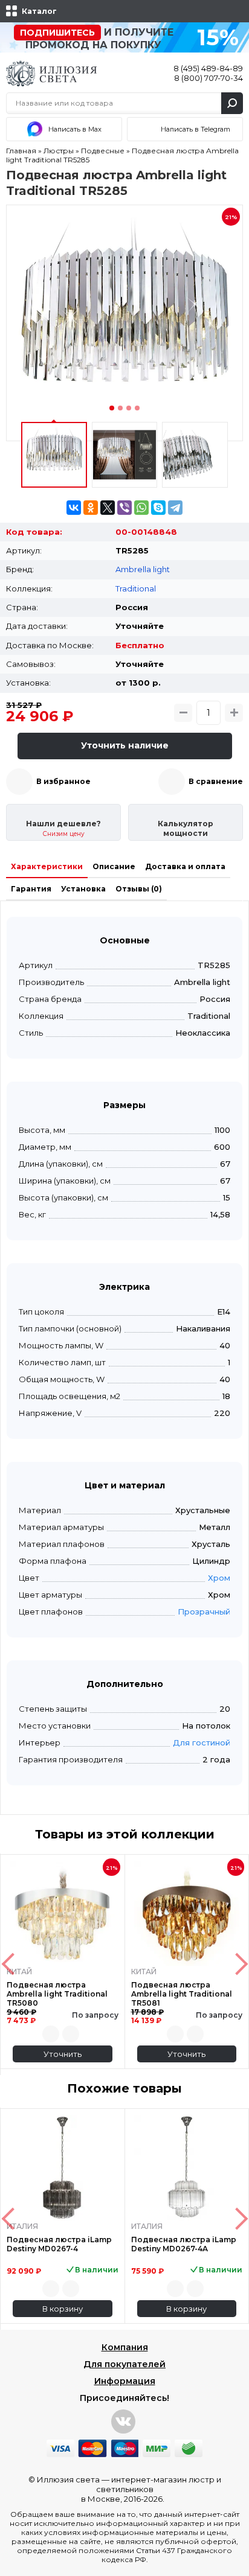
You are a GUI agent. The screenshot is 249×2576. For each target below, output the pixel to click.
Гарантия (31, 889)
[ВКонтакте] (74, 508)
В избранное (63, 781)
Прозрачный (204, 1612)
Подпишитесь (57, 33)
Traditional (136, 588)
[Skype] (158, 508)
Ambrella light (143, 569)
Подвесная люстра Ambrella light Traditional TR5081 (182, 1994)
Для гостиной (202, 1742)
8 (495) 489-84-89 (208, 68)
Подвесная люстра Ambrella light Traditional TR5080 (57, 1994)
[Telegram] (175, 508)
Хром (219, 1578)
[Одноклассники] (91, 508)
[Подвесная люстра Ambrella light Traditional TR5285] (124, 323)
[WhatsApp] (141, 508)
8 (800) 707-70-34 (209, 78)
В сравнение (216, 781)
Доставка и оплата (185, 866)
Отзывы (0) (139, 889)
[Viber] (124, 508)
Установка (83, 889)
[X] (108, 508)
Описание (114, 866)
